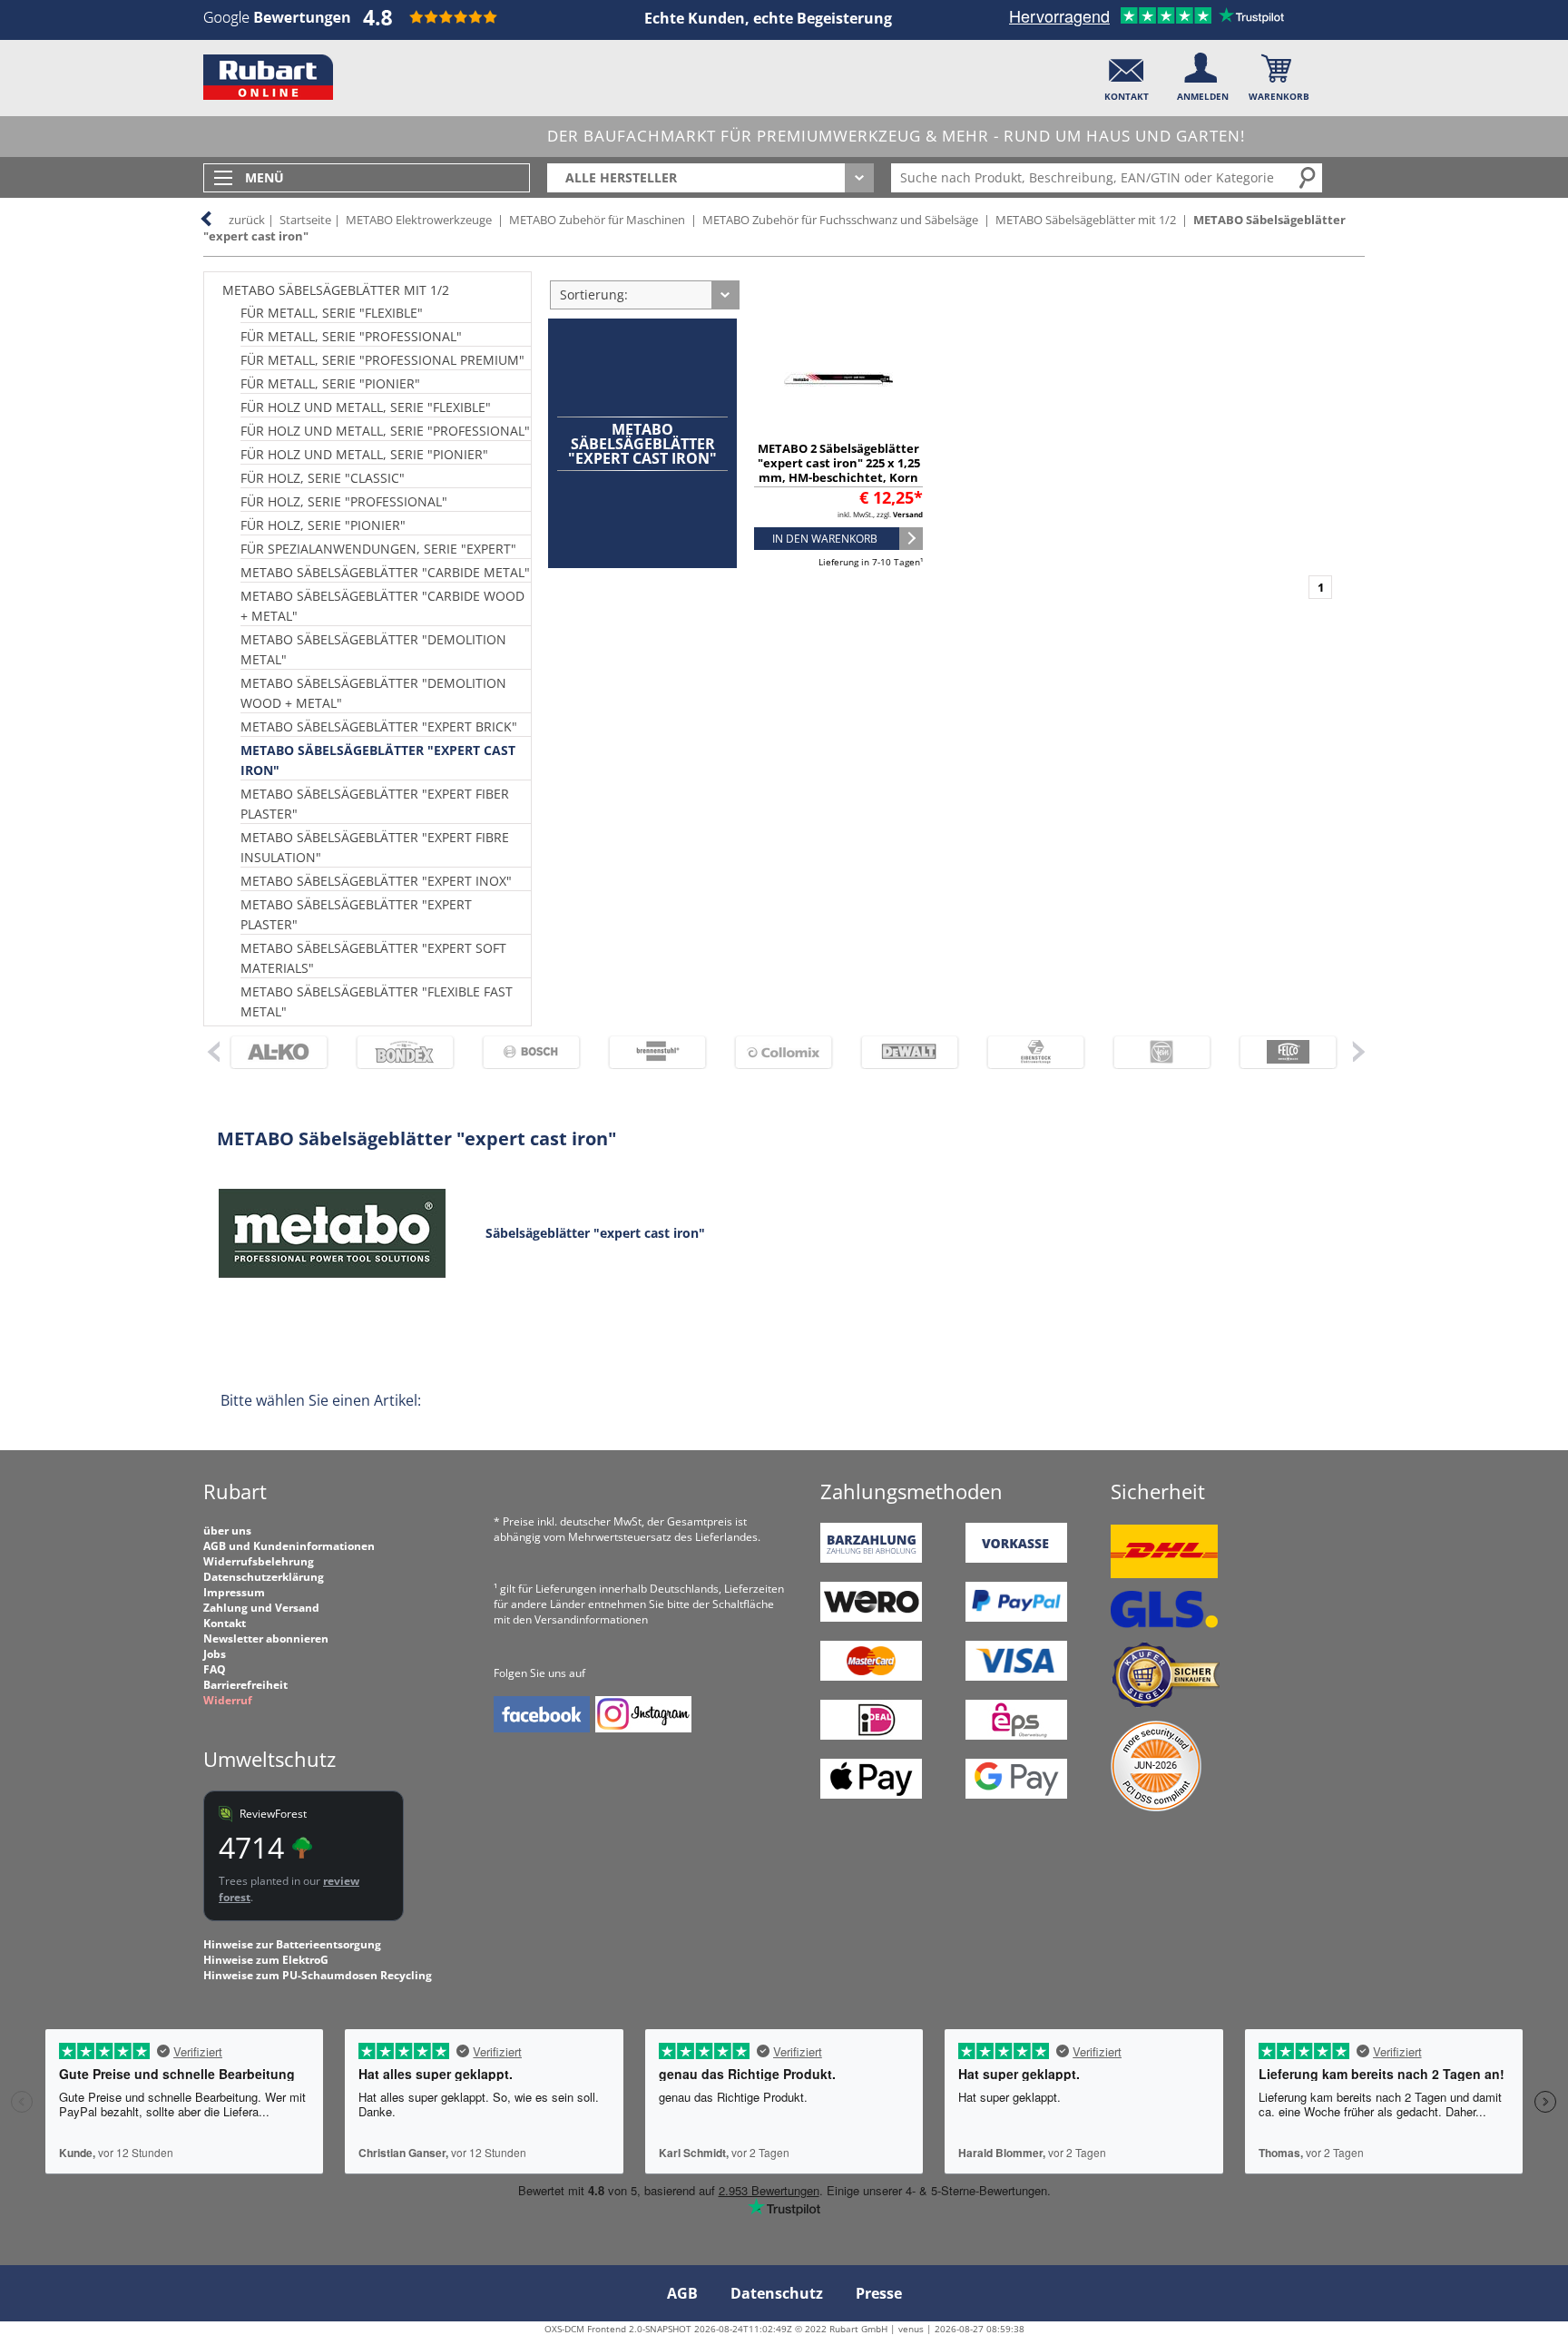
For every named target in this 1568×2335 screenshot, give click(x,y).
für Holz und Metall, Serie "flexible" (366, 407)
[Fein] (1154, 1052)
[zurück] (212, 1051)
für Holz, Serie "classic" (323, 478)
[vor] (1358, 1051)
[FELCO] (1280, 1052)
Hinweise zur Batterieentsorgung (292, 1944)
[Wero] (871, 1618)
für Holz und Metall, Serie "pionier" (364, 454)
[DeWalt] (902, 1052)
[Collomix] (775, 1052)
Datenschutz (777, 2293)
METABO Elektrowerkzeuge (419, 220)
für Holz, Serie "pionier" (323, 525)
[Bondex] (397, 1052)
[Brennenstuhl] (649, 1052)
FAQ (215, 1669)
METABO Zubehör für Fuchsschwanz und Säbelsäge (840, 220)
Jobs (215, 1654)
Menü (265, 177)
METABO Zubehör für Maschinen (597, 220)
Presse (879, 2293)
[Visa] (1016, 1677)
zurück (247, 220)
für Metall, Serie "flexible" (332, 313)
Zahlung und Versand (261, 1608)
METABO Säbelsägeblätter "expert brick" (379, 726)
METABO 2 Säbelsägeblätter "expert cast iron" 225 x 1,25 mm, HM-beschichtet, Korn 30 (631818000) (839, 470)
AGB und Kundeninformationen (289, 1546)
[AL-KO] (271, 1052)
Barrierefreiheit (245, 1685)
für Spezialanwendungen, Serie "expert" (378, 549)
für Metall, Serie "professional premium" (382, 360)
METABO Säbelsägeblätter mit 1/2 (1086, 220)
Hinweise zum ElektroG (266, 1960)
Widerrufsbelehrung (259, 1561)
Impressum (234, 1592)
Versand (908, 514)
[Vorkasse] (1016, 1559)
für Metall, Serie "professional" (351, 336)
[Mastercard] (871, 1677)
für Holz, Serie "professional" (344, 501)
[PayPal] (1016, 1618)
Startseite (305, 220)
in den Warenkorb (825, 539)
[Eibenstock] (1028, 1052)
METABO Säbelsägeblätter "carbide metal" (385, 572)
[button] (1127, 73)
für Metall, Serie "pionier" (330, 383)
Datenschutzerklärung (264, 1577)
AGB (682, 2293)
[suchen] (1308, 177)
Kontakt (225, 1623)
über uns (227, 1531)
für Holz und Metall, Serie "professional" (385, 431)
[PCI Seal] (1156, 1807)
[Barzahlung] (871, 1559)
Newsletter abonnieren (266, 1638)
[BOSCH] (523, 1052)
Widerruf (228, 1700)
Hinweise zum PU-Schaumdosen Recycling (318, 1975)
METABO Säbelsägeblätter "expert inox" (376, 881)
